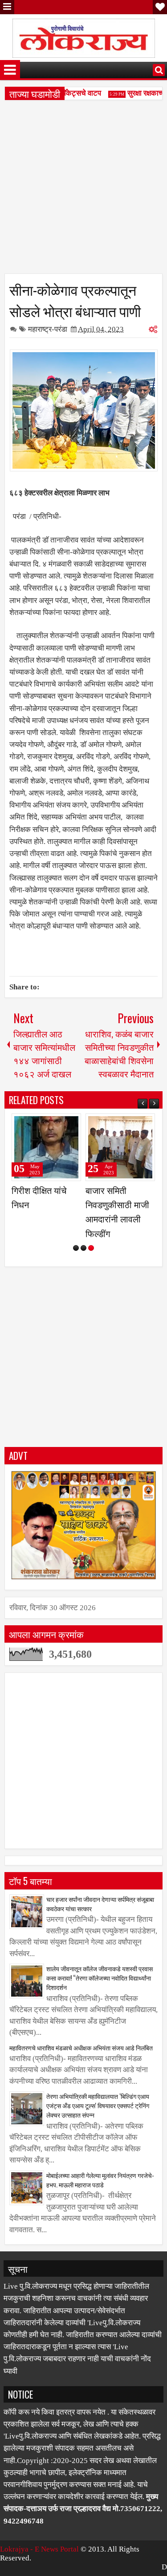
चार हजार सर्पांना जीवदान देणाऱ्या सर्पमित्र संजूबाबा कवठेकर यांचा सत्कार (100, 1904)
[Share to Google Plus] (71, 1124)
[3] (91, 1248)
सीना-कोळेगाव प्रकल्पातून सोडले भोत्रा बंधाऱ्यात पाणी (75, 300)
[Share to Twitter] (61, 1124)
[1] (76, 1248)
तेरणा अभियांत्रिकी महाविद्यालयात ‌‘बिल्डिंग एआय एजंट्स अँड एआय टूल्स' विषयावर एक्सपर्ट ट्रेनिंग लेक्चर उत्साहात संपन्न (98, 2105)
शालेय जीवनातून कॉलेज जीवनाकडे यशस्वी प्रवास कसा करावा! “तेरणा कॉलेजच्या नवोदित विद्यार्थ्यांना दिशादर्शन (100, 1978)
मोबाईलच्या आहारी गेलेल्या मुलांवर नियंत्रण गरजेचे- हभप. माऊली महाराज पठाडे (100, 2180)
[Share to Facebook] (52, 1124)
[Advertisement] (83, 190)
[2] (83, 1248)
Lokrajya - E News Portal (39, 2549)
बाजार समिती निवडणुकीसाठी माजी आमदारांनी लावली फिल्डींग (117, 1212)
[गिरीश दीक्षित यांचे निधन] (46, 1147)
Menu (7, 7)
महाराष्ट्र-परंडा (48, 329)
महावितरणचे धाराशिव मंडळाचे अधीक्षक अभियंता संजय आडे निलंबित (81, 2048)
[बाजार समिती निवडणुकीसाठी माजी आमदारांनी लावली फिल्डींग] (120, 1147)
